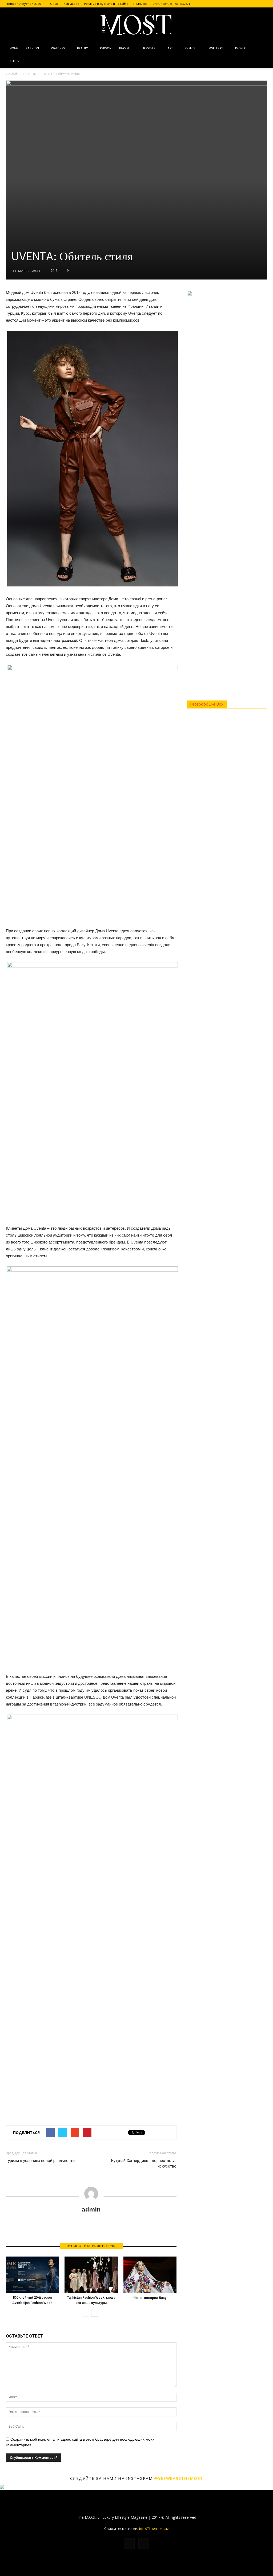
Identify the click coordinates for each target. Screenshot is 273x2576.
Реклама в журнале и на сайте (106, 4)
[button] (261, 55)
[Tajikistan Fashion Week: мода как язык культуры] (91, 2275)
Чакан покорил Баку (150, 2298)
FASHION (32, 48)
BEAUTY (83, 48)
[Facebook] (254, 4)
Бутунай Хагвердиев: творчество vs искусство (144, 2163)
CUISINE (15, 61)
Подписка (140, 4)
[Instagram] (263, 4)
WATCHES (58, 48)
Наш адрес (71, 4)
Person (106, 48)
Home (14, 48)
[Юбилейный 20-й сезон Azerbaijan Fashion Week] (32, 2275)
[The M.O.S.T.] (136, 25)
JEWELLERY (215, 48)
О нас (54, 4)
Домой (11, 74)
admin (91, 2209)
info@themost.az (154, 2528)
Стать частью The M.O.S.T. (172, 4)
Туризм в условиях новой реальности (40, 2161)
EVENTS (190, 48)
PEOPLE (240, 48)
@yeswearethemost (179, 2478)
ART (170, 48)
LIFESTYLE (148, 48)
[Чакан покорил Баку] (150, 2275)
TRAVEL (124, 48)
